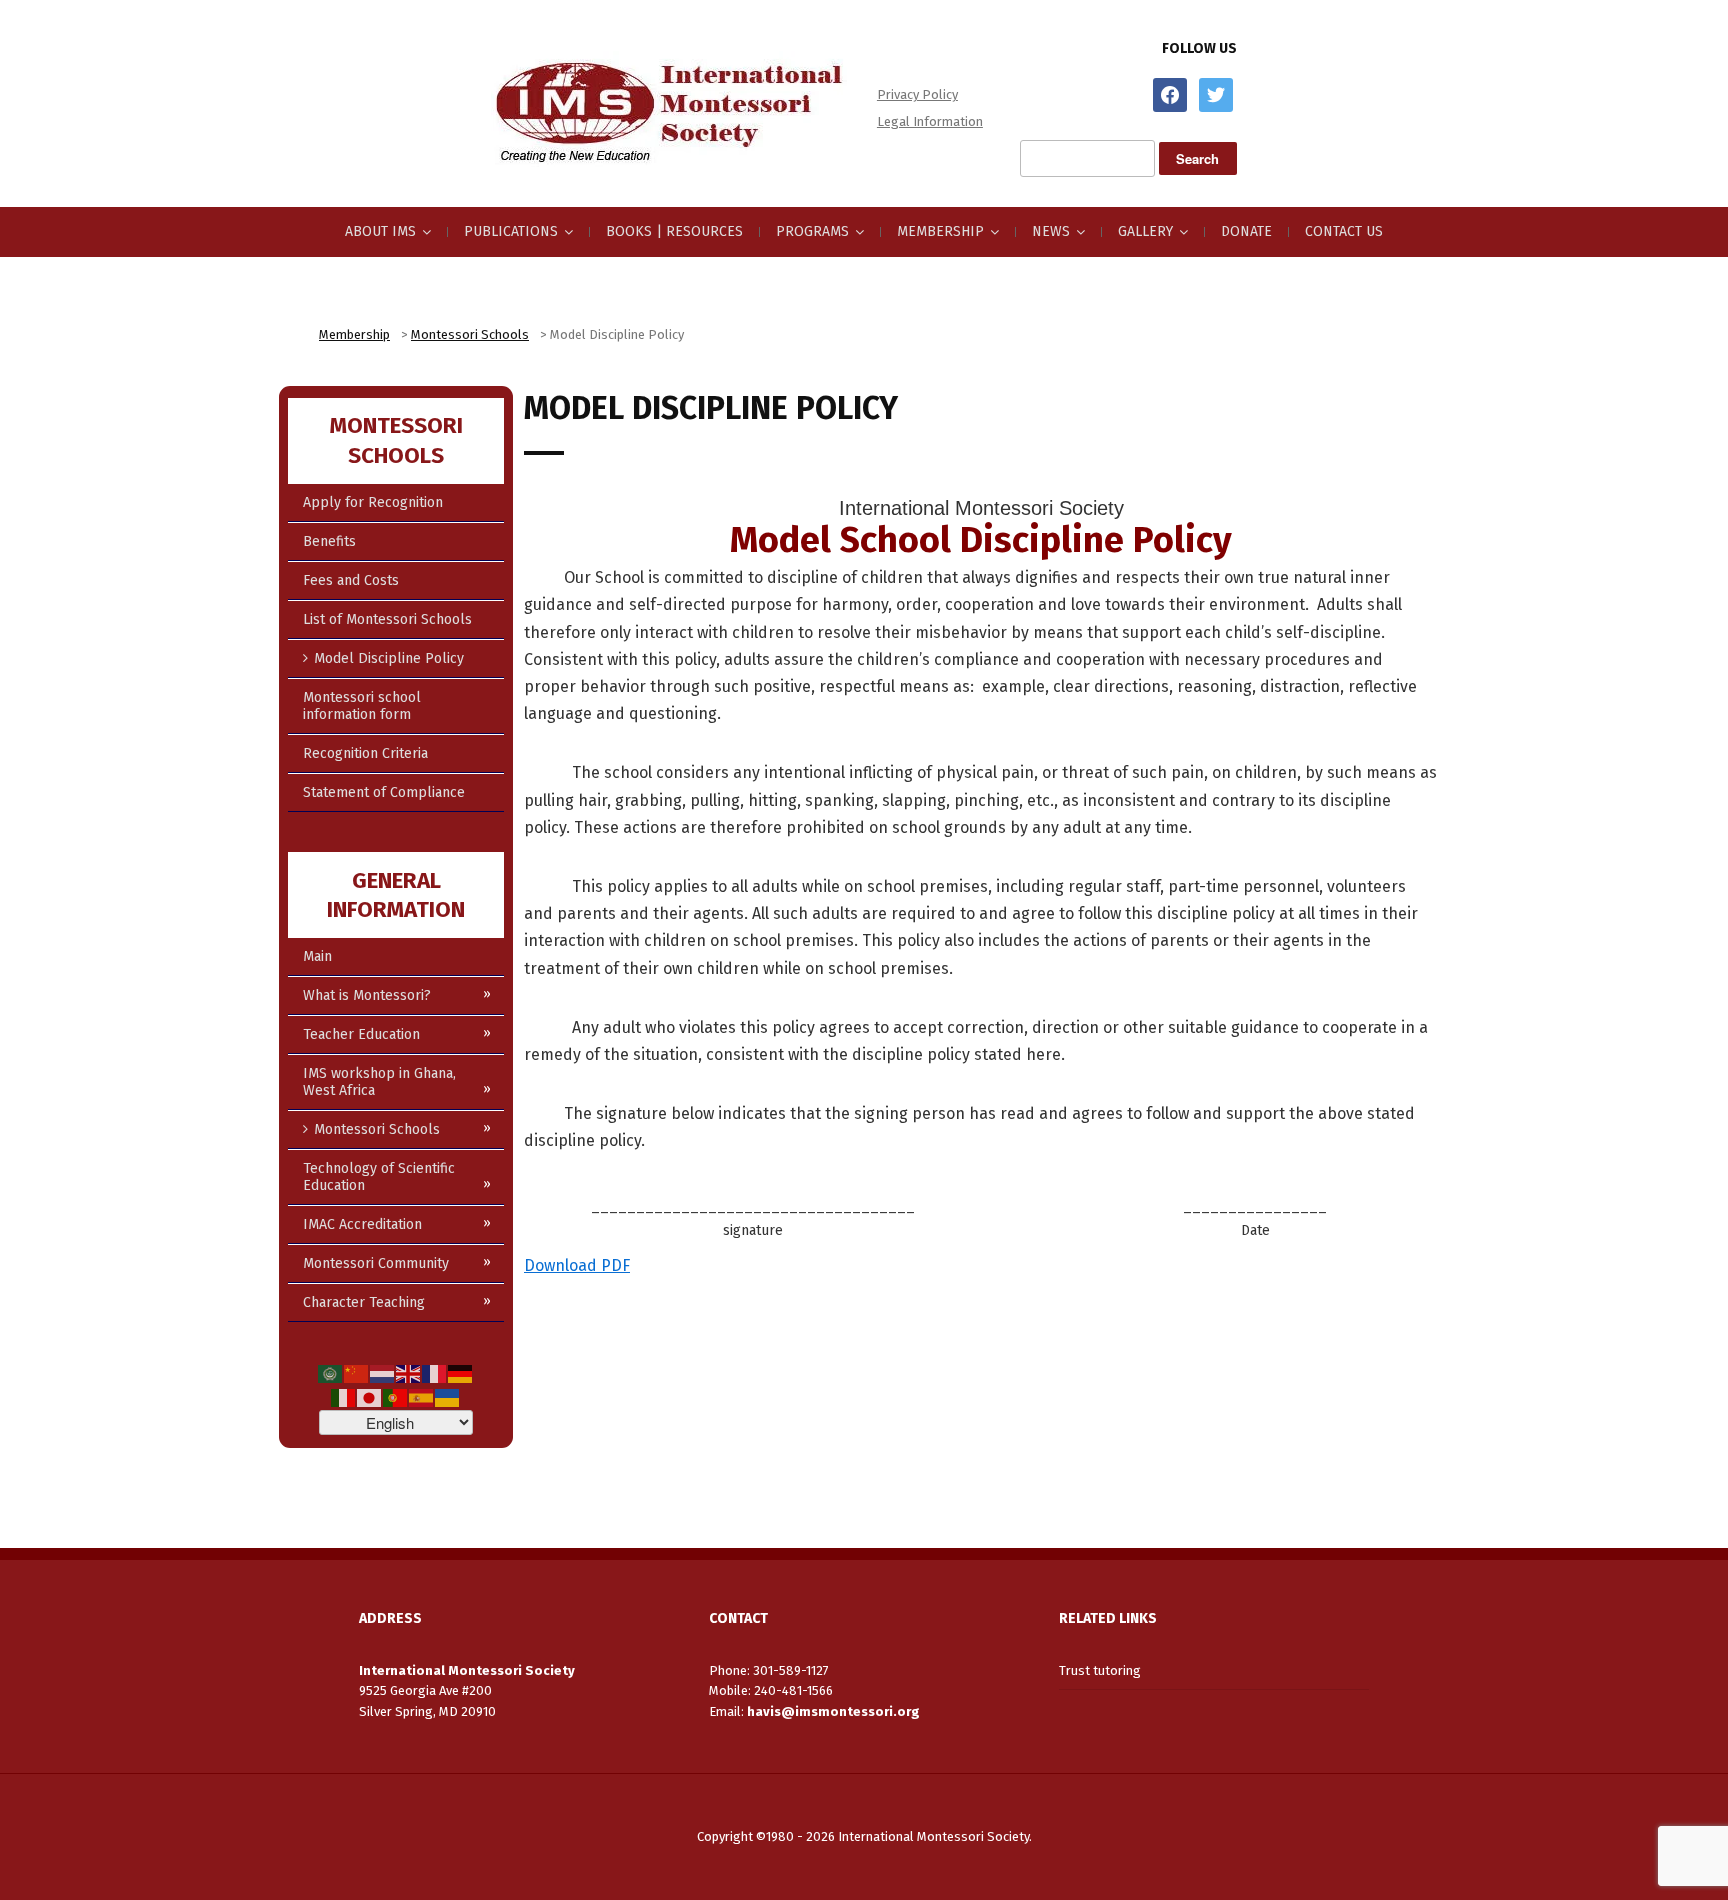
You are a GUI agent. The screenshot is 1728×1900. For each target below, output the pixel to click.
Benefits (329, 541)
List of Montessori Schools (387, 619)
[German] (461, 1373)
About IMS (380, 231)
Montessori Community (376, 1263)
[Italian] (344, 1397)
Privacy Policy (917, 94)
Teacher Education (361, 1034)
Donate (1246, 231)
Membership (940, 231)
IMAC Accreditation (362, 1224)
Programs (812, 231)
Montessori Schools (377, 1129)
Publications (511, 231)
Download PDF (577, 1265)
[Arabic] (331, 1373)
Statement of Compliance (384, 792)
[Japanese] (370, 1397)
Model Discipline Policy (389, 658)
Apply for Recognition (373, 502)
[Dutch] (383, 1373)
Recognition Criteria (365, 753)
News (1051, 231)
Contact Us (1344, 231)
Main (317, 956)
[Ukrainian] (448, 1397)
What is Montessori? (367, 995)
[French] (435, 1373)
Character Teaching (364, 1302)
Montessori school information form (362, 706)
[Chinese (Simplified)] (357, 1373)
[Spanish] (422, 1397)
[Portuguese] (396, 1397)
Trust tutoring (1100, 1670)
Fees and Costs (351, 580)
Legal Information (930, 121)
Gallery (1145, 231)
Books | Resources (674, 231)
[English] (409, 1373)
